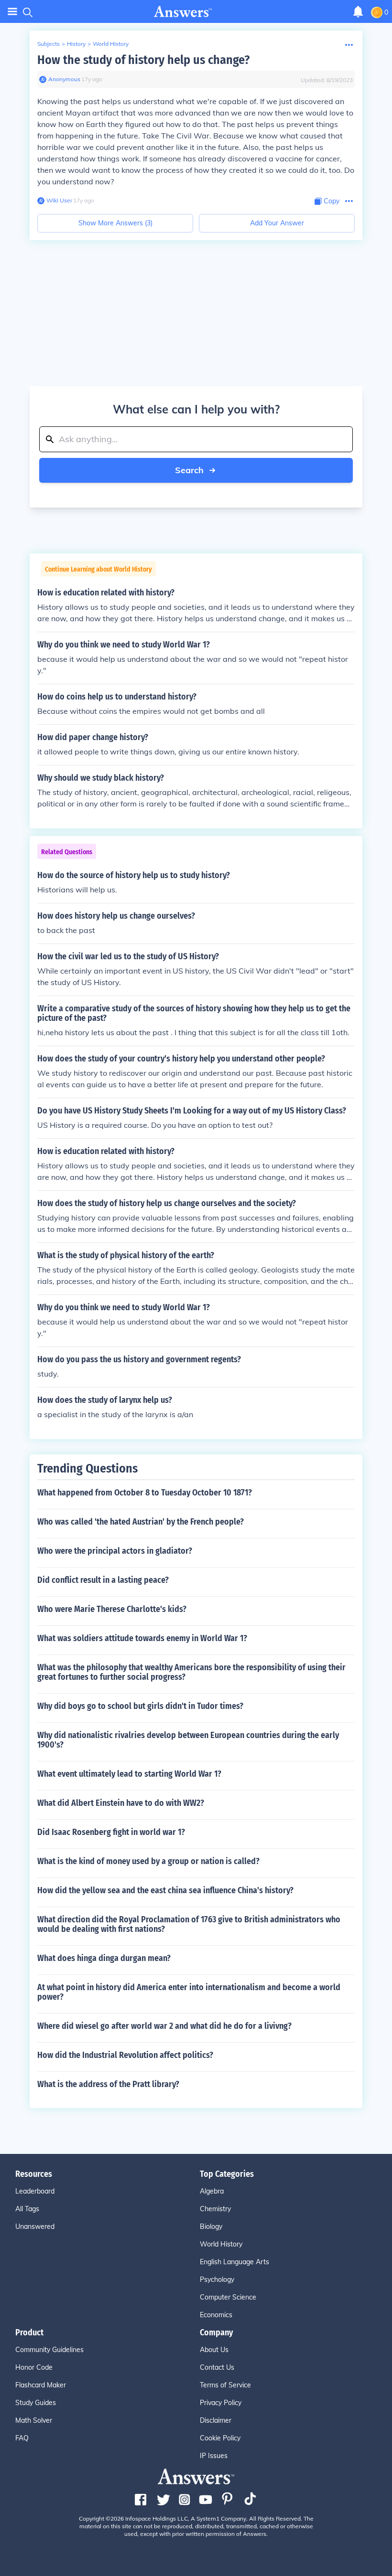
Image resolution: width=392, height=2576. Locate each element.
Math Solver (34, 2420)
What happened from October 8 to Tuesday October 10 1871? (145, 1493)
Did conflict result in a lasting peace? (103, 1580)
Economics (216, 2315)
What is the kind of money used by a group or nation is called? (148, 1861)
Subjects (49, 44)
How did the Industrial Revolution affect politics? (125, 2055)
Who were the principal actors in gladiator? (115, 1551)
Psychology (217, 2279)
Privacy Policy (221, 2403)
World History (111, 44)
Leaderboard (35, 2191)
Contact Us (217, 2367)
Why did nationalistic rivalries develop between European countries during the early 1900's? (188, 1740)
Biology (211, 2226)
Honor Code (34, 2367)
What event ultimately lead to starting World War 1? (129, 1774)
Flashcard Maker (41, 2385)
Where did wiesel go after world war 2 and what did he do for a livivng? (164, 2026)
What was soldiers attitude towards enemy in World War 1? (142, 1638)
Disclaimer (216, 2420)
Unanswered (35, 2226)
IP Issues (214, 2456)
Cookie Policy (220, 2438)
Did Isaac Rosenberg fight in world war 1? (111, 1832)
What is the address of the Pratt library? (108, 2084)
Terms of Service (225, 2385)
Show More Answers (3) (115, 223)
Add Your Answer (277, 223)
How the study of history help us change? (143, 60)
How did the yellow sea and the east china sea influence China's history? (165, 1890)
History (76, 44)
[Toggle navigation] (12, 12)
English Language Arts (234, 2262)
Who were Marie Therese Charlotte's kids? (112, 1609)
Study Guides (36, 2403)
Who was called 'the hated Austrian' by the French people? (141, 1522)
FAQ (22, 2438)
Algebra (212, 2191)
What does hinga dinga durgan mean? (104, 1958)
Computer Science (228, 2297)
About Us (214, 2350)
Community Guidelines (49, 2350)
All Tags (27, 2209)
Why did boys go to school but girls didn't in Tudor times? (140, 1706)
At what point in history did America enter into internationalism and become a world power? (189, 1992)
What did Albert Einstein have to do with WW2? (121, 1803)
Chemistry (215, 2209)
